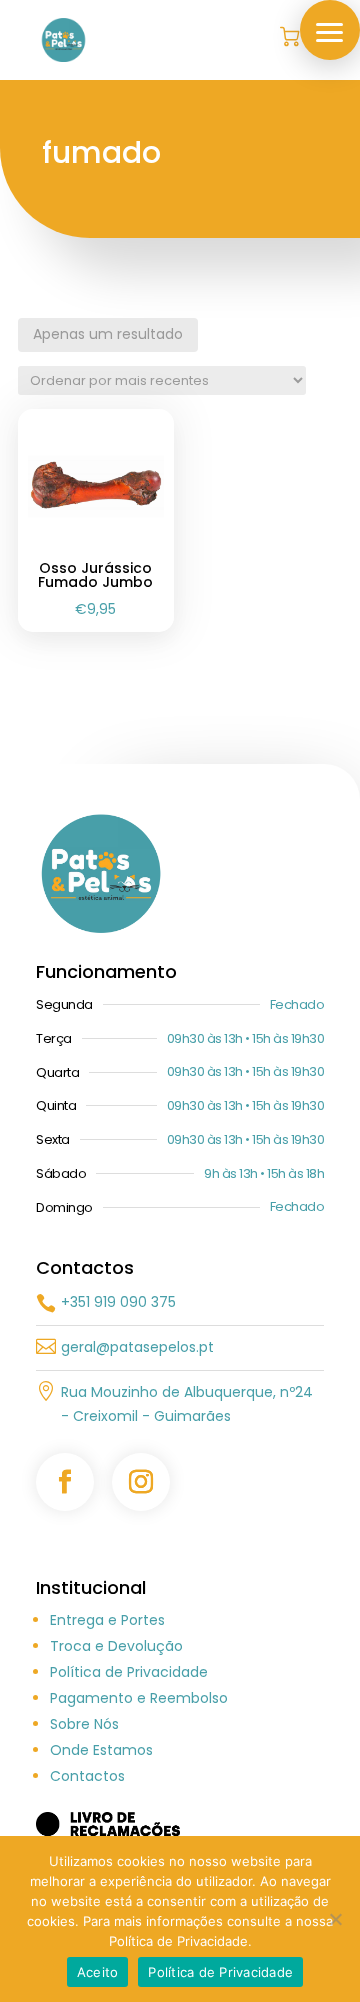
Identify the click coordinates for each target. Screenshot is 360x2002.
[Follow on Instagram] (141, 1482)
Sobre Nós (84, 1724)
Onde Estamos (101, 1750)
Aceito (98, 1972)
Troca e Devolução (116, 1646)
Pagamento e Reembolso (139, 1698)
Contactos (87, 1776)
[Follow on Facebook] (65, 1482)
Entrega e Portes (107, 1620)
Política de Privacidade (129, 1672)
